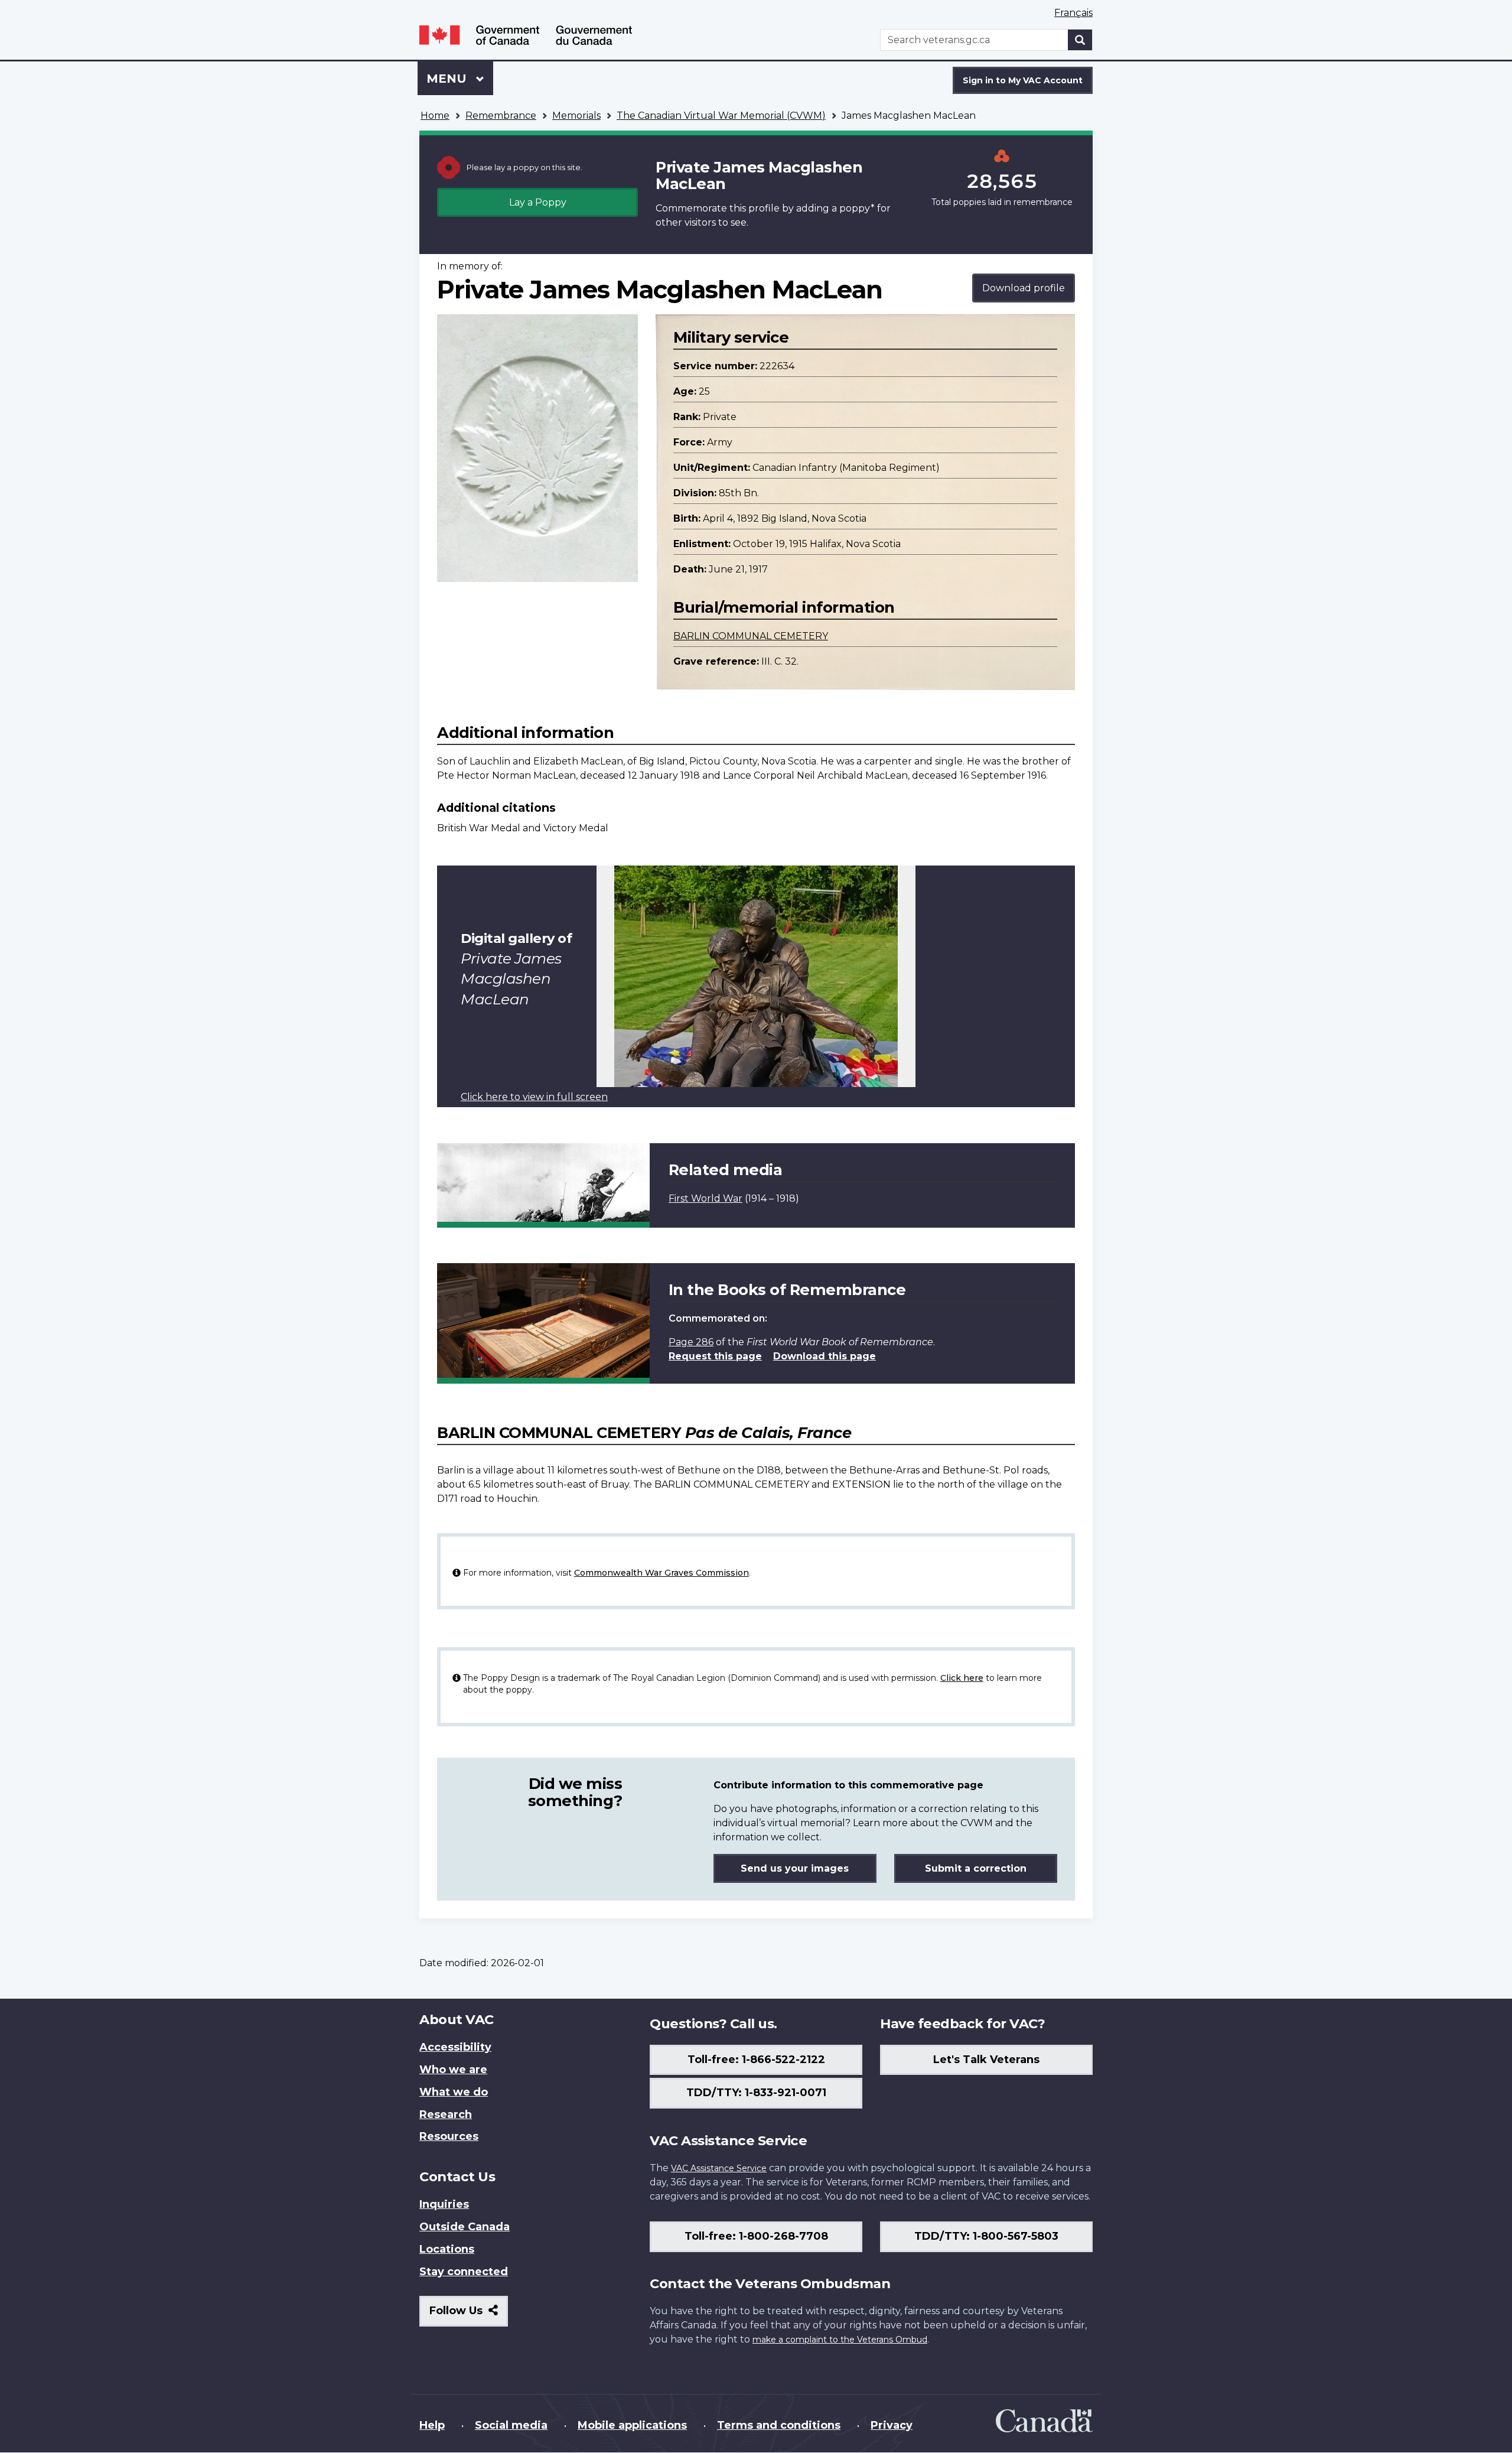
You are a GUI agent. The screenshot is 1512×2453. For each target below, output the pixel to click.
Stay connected (464, 2272)
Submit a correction (976, 1868)
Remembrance (501, 116)
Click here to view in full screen (534, 1097)
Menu (448, 79)
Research (446, 2114)
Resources (449, 2136)
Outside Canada (465, 2227)
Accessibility (455, 2047)
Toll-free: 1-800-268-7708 (756, 2236)
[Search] (1080, 40)
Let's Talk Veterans (986, 2060)
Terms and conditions (779, 2425)
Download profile (1024, 288)
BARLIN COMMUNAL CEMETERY (751, 636)
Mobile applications (632, 2425)
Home (435, 116)
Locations (447, 2249)
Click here (962, 1678)
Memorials (576, 116)
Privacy (892, 2425)
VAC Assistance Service (719, 2168)
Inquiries (444, 2204)
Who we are (453, 2070)
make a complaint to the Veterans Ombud (840, 2340)
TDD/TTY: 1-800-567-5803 (986, 2236)
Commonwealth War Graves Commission (661, 1573)
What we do (454, 2092)
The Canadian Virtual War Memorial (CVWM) (721, 116)
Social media (511, 2425)
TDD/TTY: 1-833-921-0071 (756, 2093)
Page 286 (691, 1342)
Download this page (825, 1356)
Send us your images (795, 1868)
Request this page (715, 1356)
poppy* (857, 208)
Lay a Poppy (538, 202)
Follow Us (469, 2315)
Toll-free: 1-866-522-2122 (756, 2060)
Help (432, 2425)
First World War (706, 1198)
